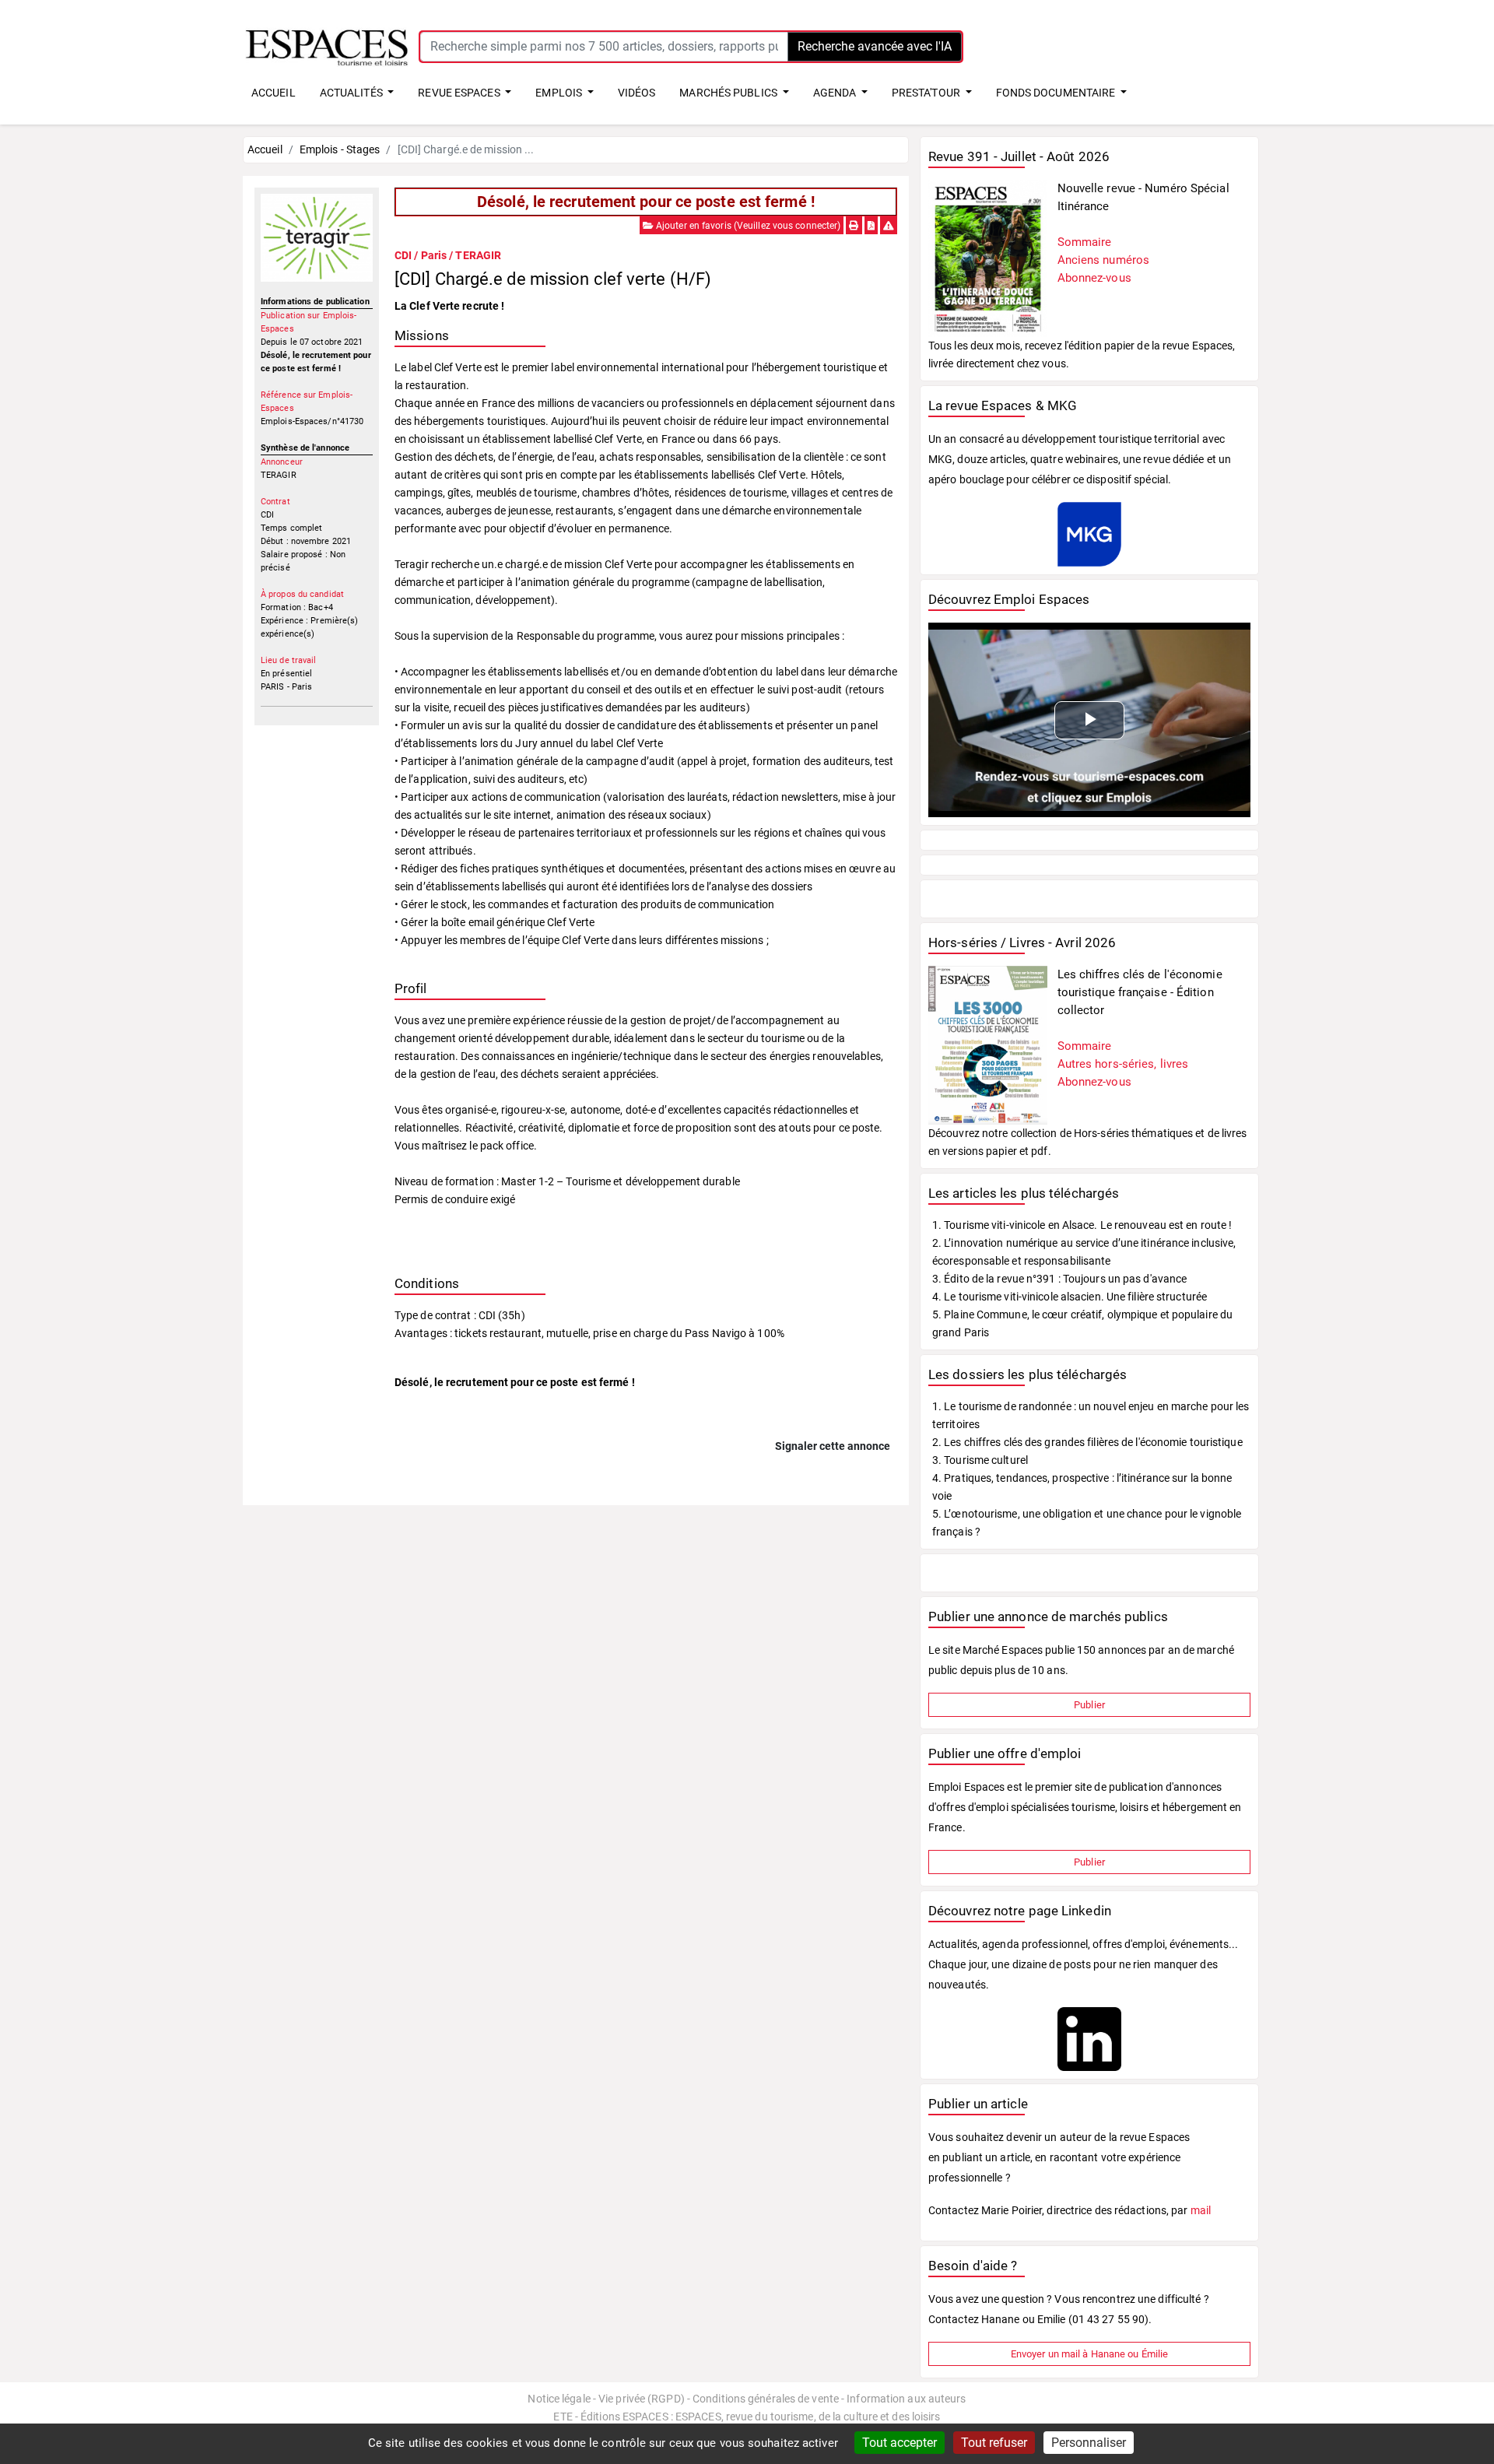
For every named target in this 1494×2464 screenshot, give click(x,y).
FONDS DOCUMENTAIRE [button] (1057, 93)
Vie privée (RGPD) (642, 2399)
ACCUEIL (274, 93)
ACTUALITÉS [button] (352, 93)
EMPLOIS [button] (560, 93)
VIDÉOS (637, 93)
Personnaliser (1089, 2443)
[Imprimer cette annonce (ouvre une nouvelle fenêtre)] (854, 226)
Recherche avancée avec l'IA (875, 46)
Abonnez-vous (1094, 278)
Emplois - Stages (340, 149)
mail (1201, 2210)
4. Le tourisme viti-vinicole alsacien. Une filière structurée (1070, 1297)
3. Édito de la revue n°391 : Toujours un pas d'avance (1059, 1279)
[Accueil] (327, 46)
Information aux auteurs (906, 2399)
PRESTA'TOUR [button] (927, 93)
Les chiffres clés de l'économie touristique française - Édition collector (1140, 992)
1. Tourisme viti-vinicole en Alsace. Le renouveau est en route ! (1082, 1225)
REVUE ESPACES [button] (460, 93)
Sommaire (1085, 242)
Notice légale (559, 2399)
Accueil (265, 149)
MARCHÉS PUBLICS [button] (729, 93)
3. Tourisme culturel (980, 1460)
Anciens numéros (1104, 260)
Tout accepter (900, 2443)
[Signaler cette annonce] (889, 226)
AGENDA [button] (836, 93)
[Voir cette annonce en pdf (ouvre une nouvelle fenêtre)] (871, 226)
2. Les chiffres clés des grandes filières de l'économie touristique (1087, 1442)
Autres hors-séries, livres (1123, 1064)
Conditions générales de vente (766, 2399)
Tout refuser (994, 2443)
